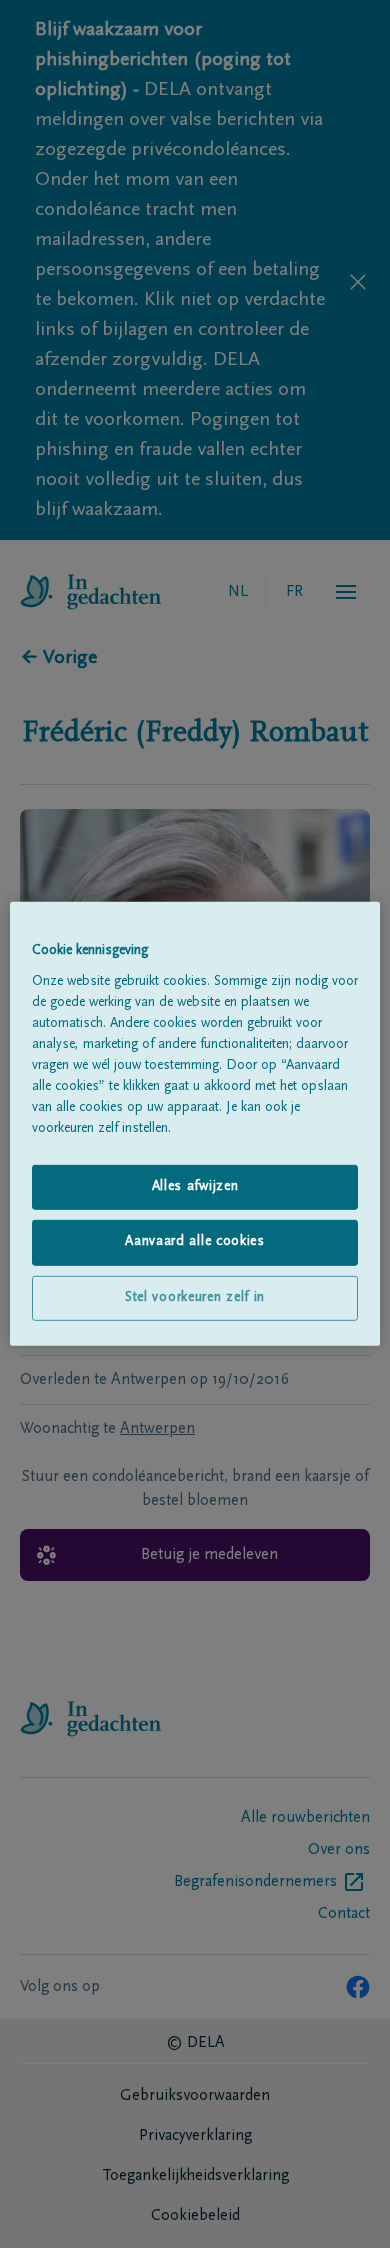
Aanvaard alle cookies (195, 1242)
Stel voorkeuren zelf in (195, 1298)
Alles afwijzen (195, 1186)
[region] (195, 1124)
